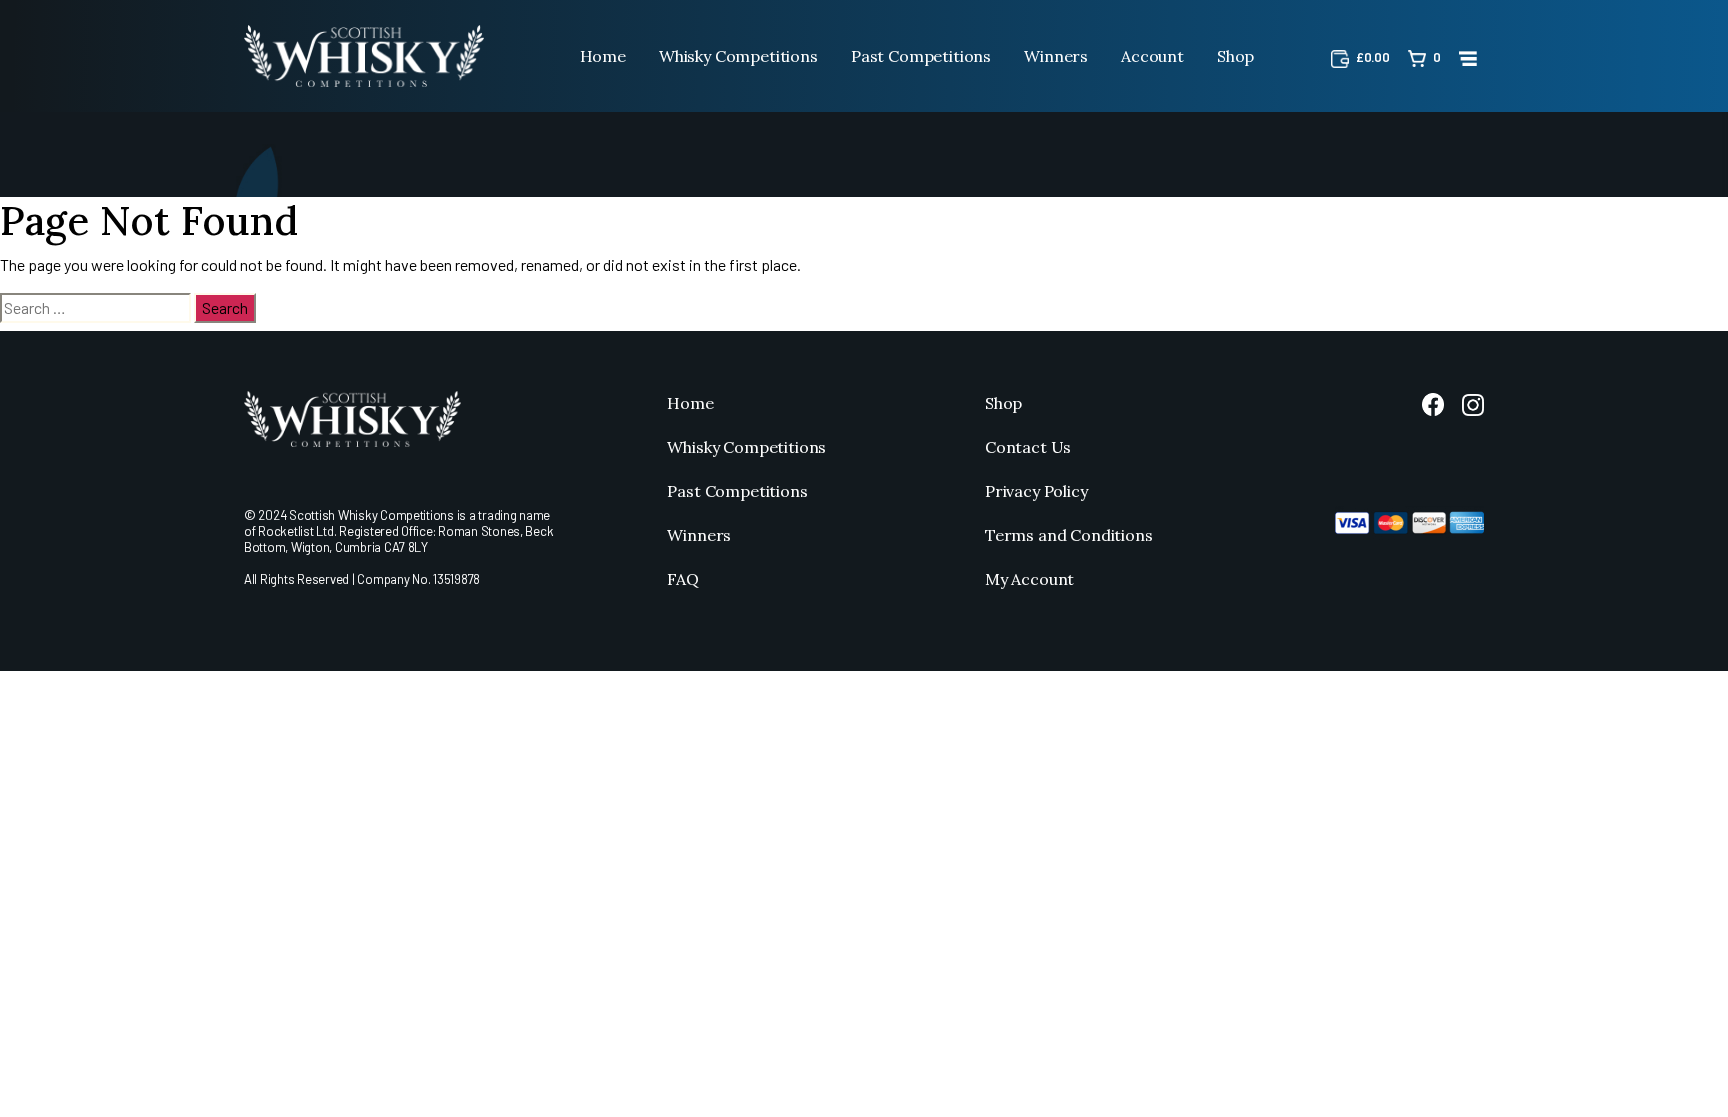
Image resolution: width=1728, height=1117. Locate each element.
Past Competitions (921, 56)
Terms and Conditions (1069, 535)
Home (603, 56)
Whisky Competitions (738, 56)
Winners (1056, 56)
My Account (1029, 579)
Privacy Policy (1036, 491)
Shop (1235, 56)
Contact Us (1028, 447)
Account (1152, 56)
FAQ (683, 579)
